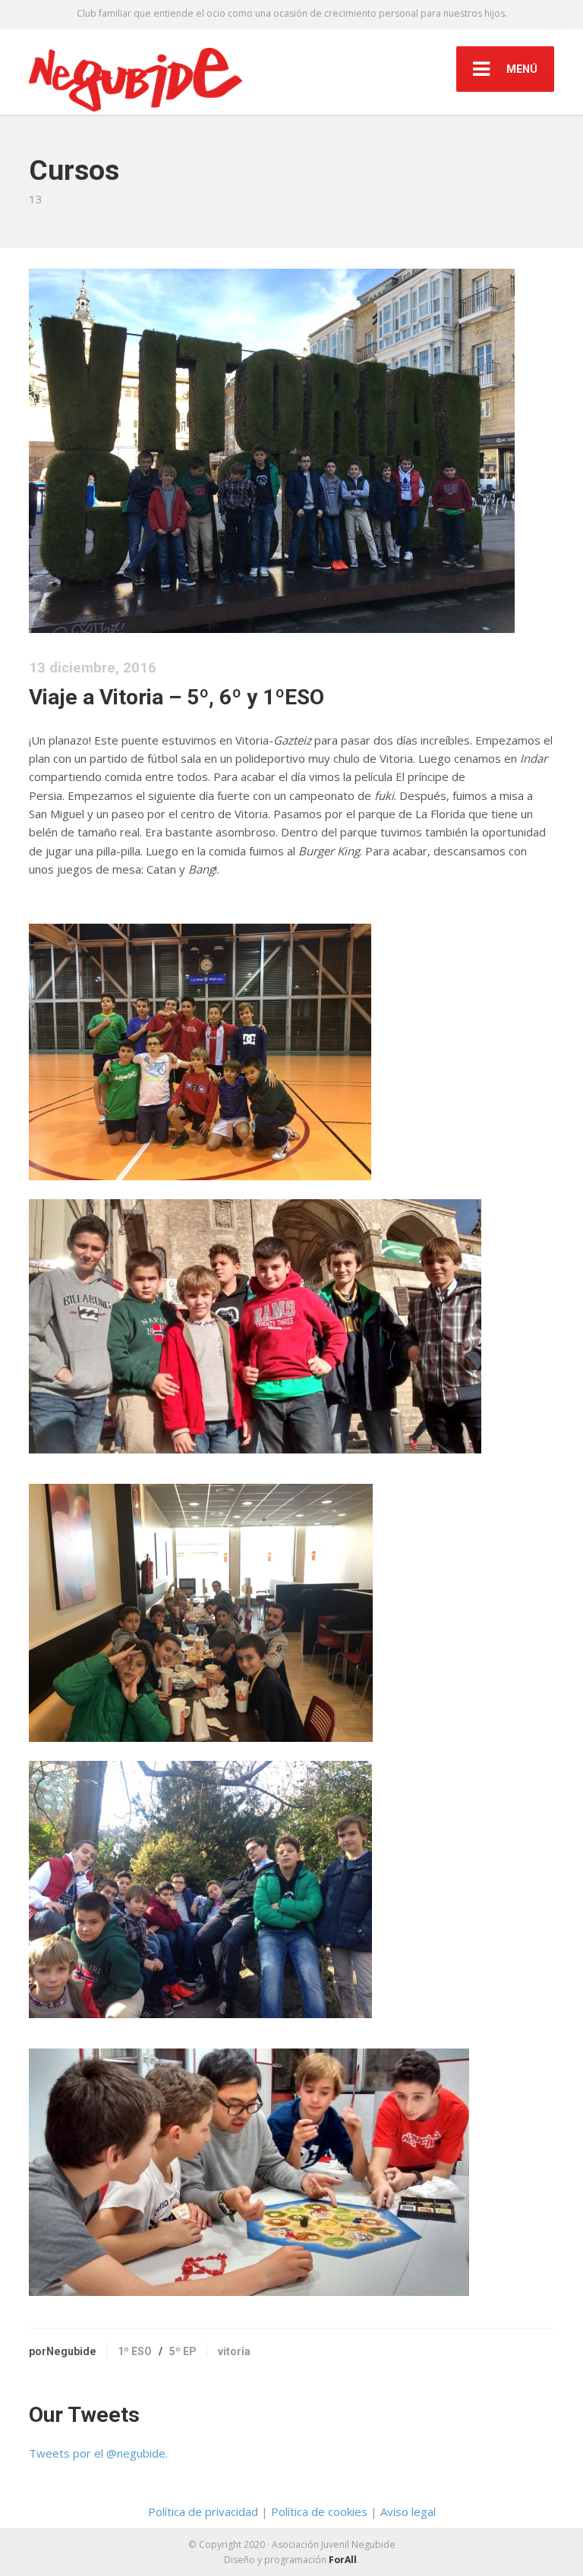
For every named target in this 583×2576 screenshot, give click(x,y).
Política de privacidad (203, 2511)
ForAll (342, 2560)
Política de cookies (319, 2511)
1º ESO (135, 2351)
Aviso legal (408, 2511)
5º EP (183, 2351)
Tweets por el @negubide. (98, 2453)
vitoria (234, 2351)
